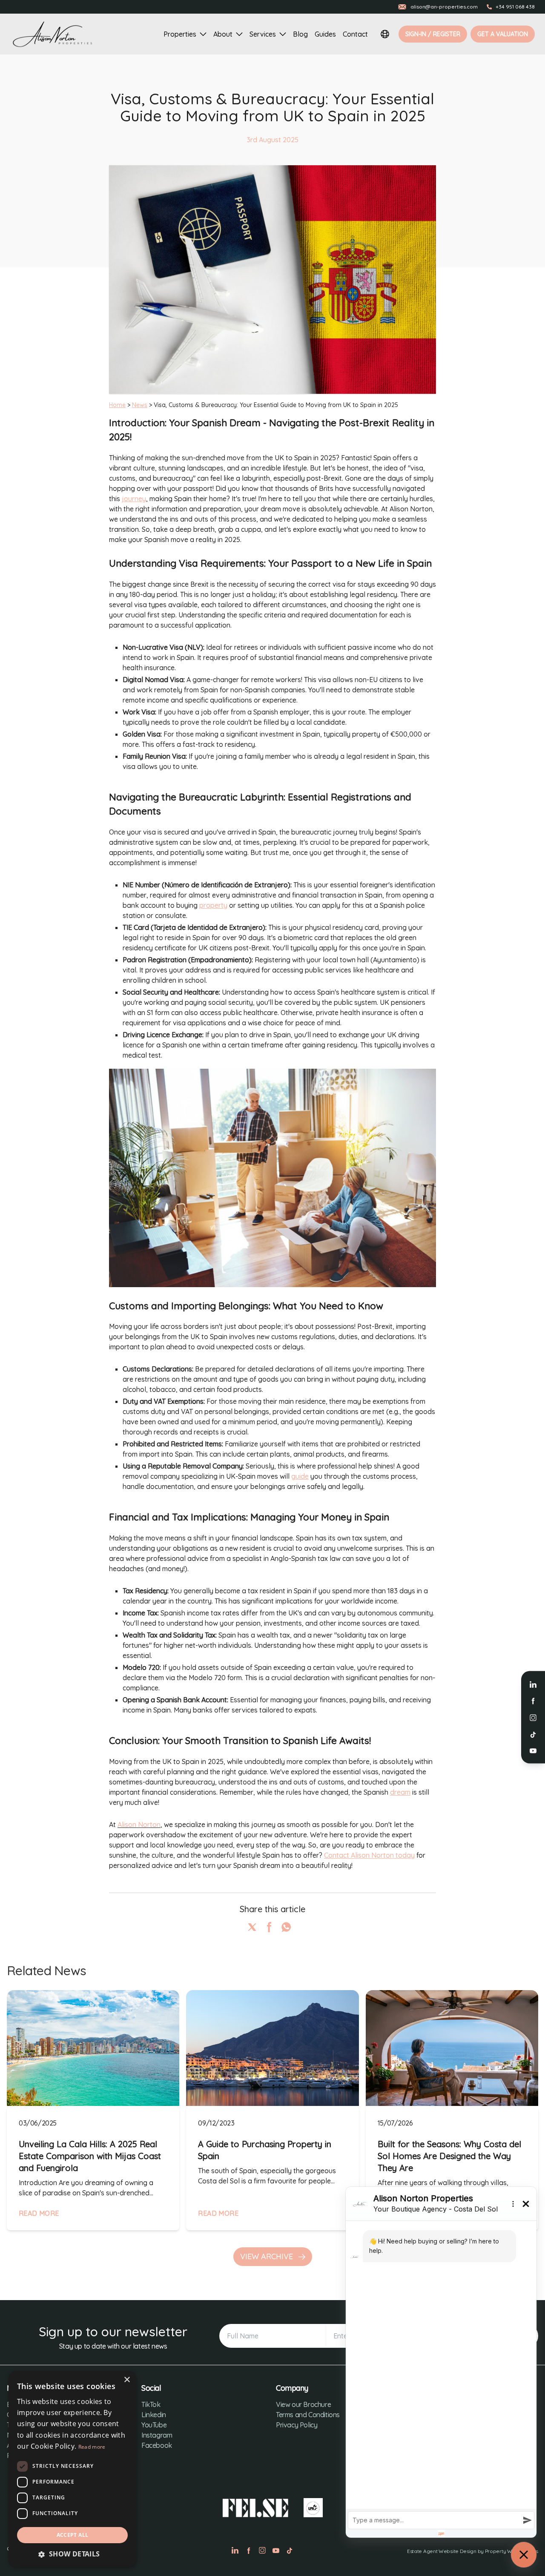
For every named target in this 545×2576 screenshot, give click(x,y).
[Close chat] (524, 2555)
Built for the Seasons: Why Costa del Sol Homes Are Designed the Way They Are (449, 2156)
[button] (72, 2554)
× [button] (127, 2380)
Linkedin (154, 2415)
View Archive (268, 2256)
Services (263, 34)
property (213, 905)
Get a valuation (503, 34)
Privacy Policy (297, 2425)
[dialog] (72, 2469)
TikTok (151, 2404)
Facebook (157, 2445)
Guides (325, 34)
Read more (92, 2447)
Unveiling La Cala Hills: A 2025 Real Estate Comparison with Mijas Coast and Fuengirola (90, 2156)
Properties (180, 34)
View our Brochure (303, 2404)
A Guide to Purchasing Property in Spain (265, 2150)
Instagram (157, 2435)
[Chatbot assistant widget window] (441, 2362)
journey (134, 499)
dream (400, 1792)
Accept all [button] (73, 2535)
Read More (39, 2213)
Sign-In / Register (433, 34)
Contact (355, 34)
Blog (300, 34)
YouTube (154, 2425)
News (140, 405)
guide (300, 1476)
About (223, 34)
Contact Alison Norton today (369, 1855)
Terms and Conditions (308, 2415)
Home (117, 405)
